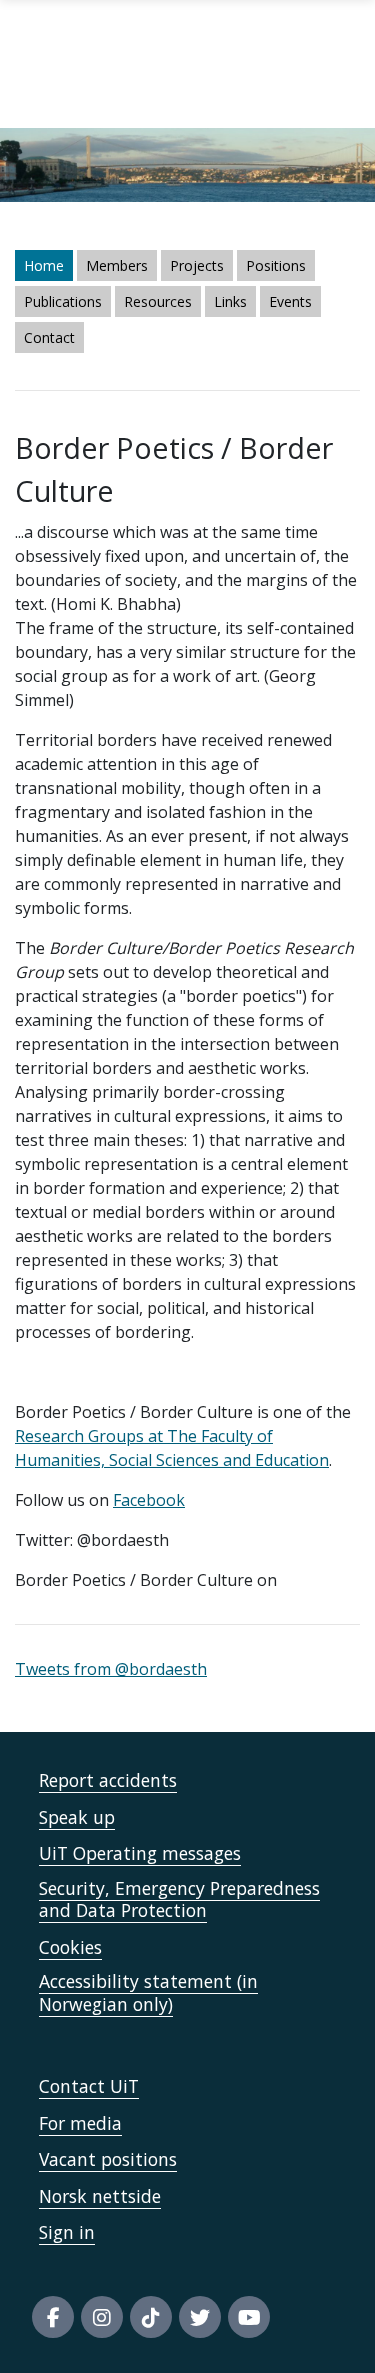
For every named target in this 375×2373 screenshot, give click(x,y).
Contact (49, 337)
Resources (158, 301)
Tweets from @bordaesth (111, 1669)
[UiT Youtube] (249, 2317)
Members (117, 265)
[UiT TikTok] (151, 2317)
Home (44, 265)
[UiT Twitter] (200, 2317)
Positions (276, 265)
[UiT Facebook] (53, 2317)
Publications (63, 301)
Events (290, 301)
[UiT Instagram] (102, 2317)
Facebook (149, 1500)
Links (230, 301)
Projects (197, 265)
